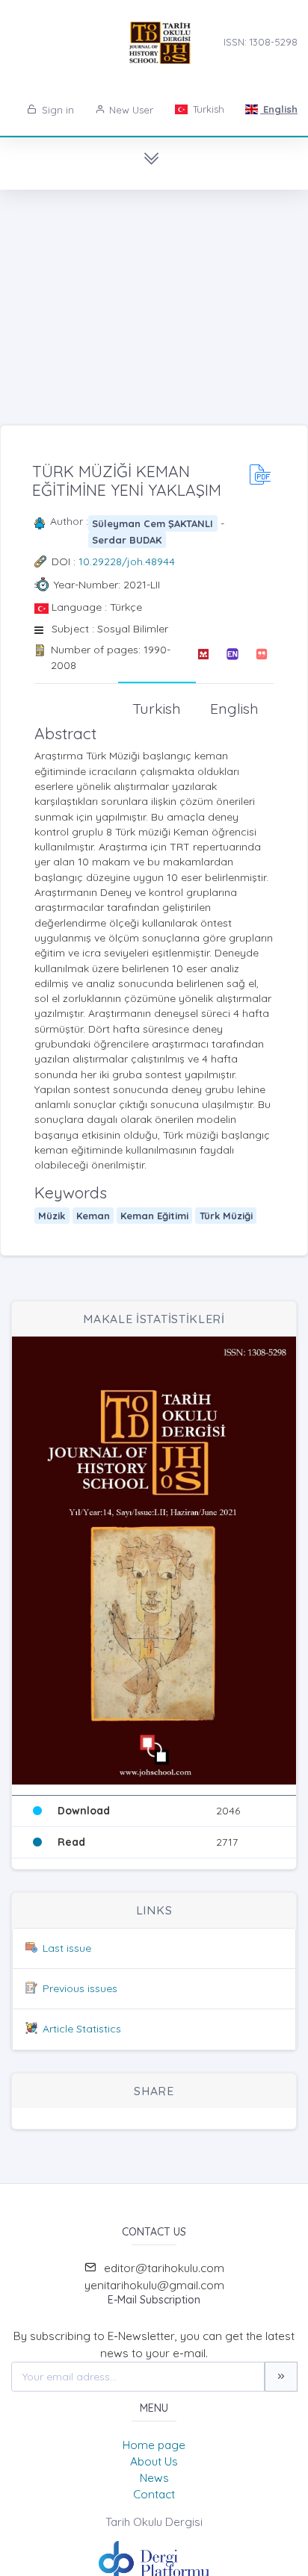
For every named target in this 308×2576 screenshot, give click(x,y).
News (154, 2478)
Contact (154, 2494)
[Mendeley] (203, 657)
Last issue (67, 1948)
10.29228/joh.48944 (127, 561)
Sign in (56, 110)
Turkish (207, 109)
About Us (154, 2461)
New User (130, 110)
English (279, 109)
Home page (154, 2445)
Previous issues (80, 1988)
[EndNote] (232, 657)
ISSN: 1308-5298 (261, 42)
